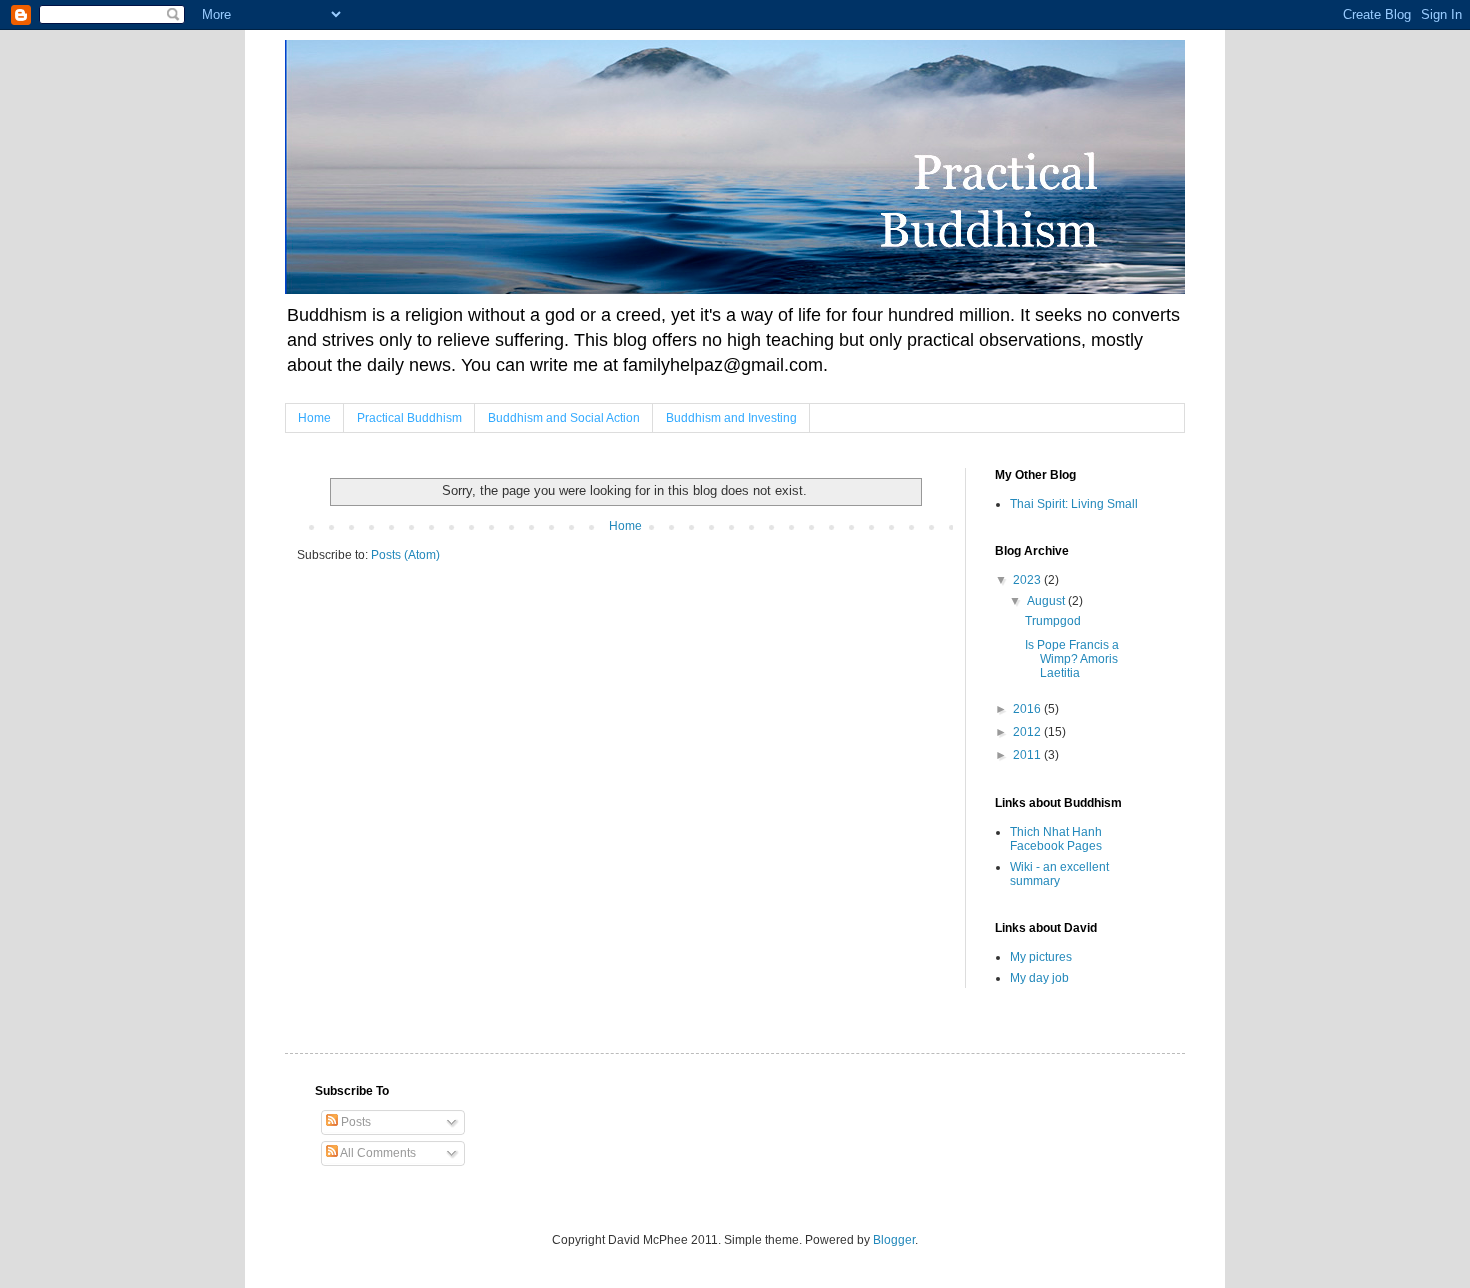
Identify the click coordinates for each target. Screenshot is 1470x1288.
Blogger (894, 1240)
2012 (1028, 732)
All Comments (377, 1153)
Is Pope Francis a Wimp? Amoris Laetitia (1072, 659)
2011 (1028, 755)
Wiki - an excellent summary (1059, 874)
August (1047, 601)
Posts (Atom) (405, 555)
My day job (1039, 978)
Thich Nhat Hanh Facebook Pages (1056, 839)
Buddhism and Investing (731, 418)
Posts (354, 1122)
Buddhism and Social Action (564, 418)
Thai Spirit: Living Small (1074, 504)
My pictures (1041, 957)
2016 (1028, 709)
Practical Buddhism (409, 418)
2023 (1028, 580)
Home (314, 418)
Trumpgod (1053, 621)
